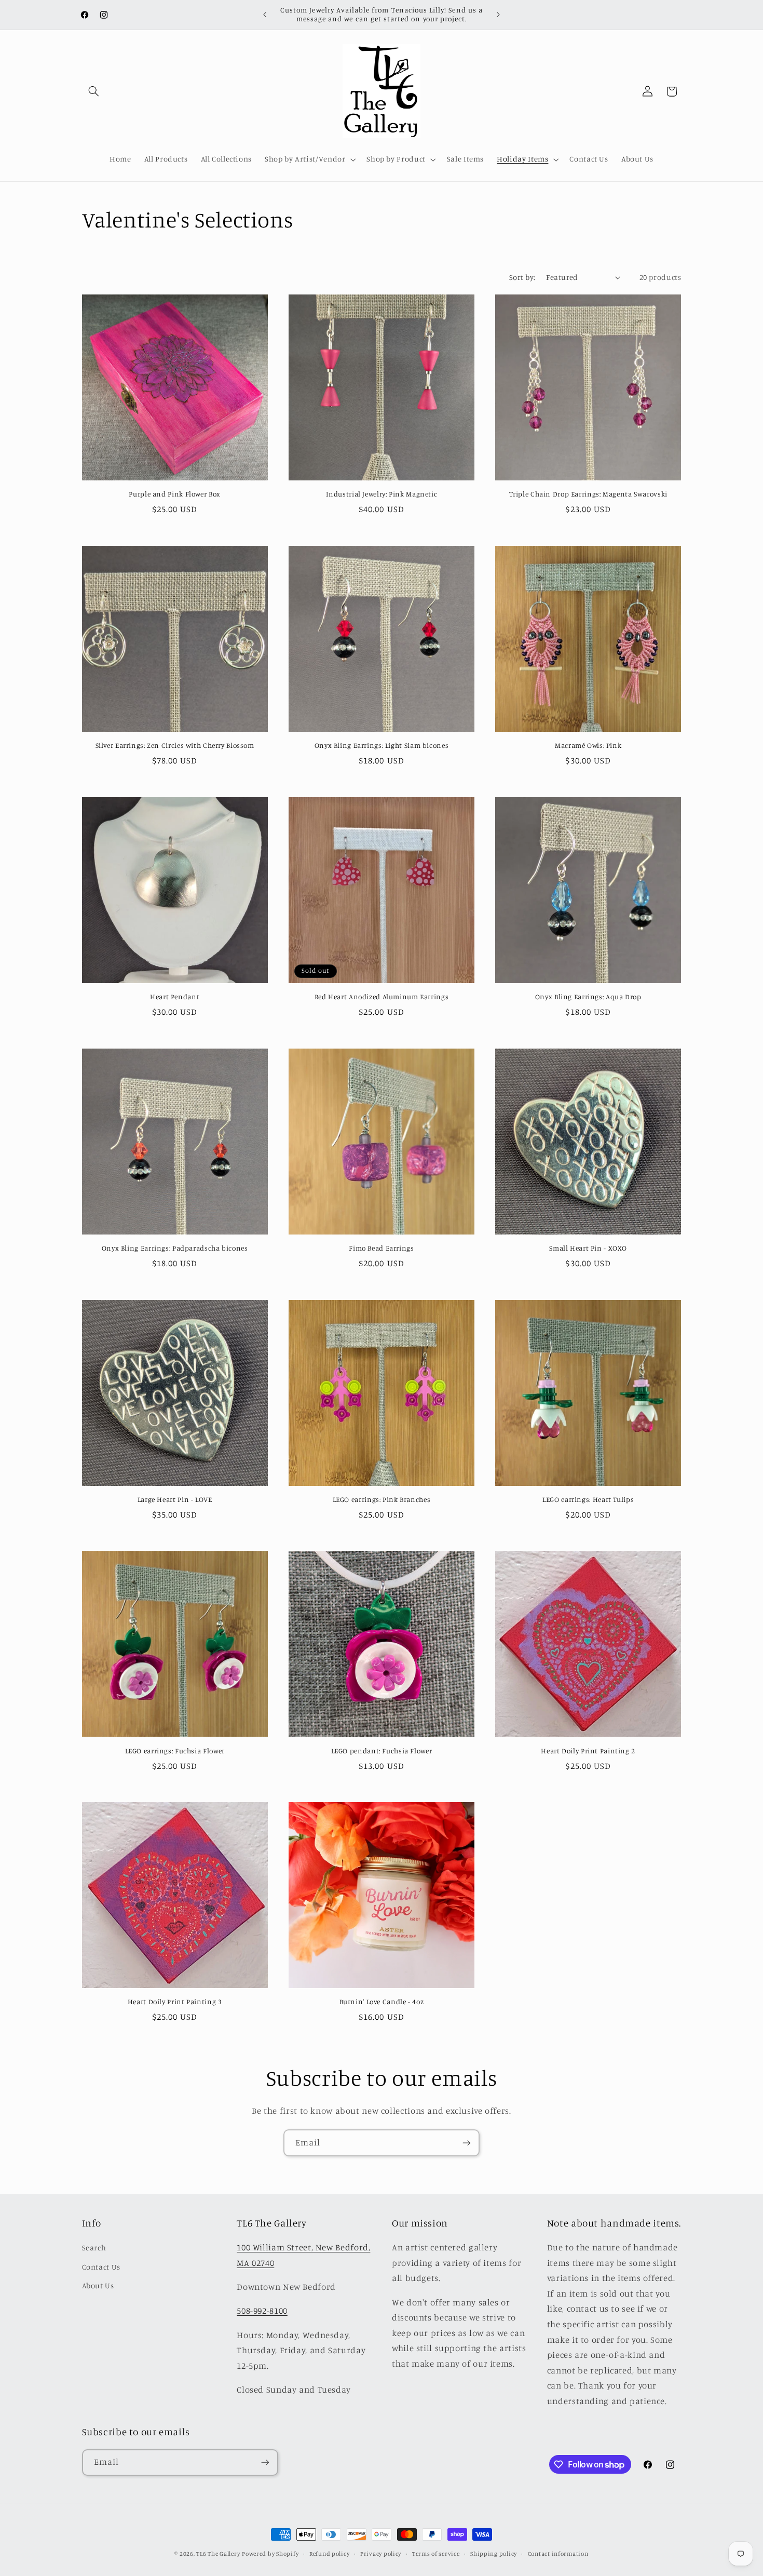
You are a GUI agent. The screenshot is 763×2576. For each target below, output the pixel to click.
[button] (94, 91)
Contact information (558, 2554)
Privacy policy (381, 2554)
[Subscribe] (467, 2143)
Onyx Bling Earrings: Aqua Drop (588, 997)
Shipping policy (494, 2554)
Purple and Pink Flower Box (174, 494)
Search (94, 2248)
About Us (98, 2285)
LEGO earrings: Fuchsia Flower (175, 1751)
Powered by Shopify (270, 2554)
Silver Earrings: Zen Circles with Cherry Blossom (175, 745)
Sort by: (522, 277)
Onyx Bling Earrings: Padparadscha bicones (175, 1248)
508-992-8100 (262, 2311)
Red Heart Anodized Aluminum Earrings (382, 997)
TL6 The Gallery (218, 2554)
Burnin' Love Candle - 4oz (382, 2002)
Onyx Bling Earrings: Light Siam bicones (382, 745)
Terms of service (436, 2554)
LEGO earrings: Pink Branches (382, 1499)
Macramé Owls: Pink (588, 745)
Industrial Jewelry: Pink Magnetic (382, 494)
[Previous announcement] (265, 15)
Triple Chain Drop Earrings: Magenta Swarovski (588, 494)
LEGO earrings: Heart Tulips (588, 1499)
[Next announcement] (498, 15)
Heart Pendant (175, 997)
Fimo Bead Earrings (381, 1248)
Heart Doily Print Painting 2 (588, 1751)
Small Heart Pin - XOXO (588, 1248)
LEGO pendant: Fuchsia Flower (382, 1751)
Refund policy (330, 2554)
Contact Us (101, 2267)
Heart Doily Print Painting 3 (175, 2002)
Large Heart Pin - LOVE (175, 1499)
